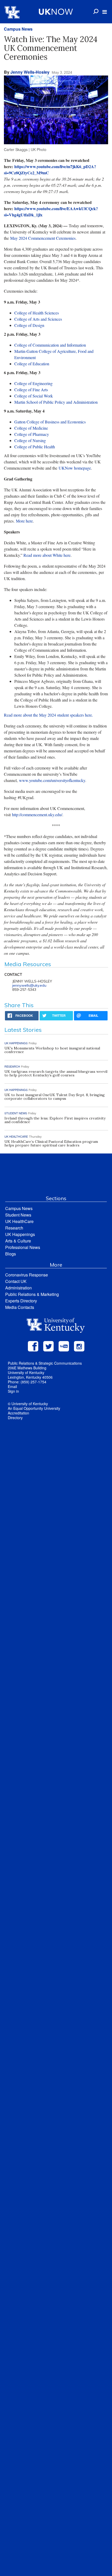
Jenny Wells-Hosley (30, 72)
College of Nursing (30, 440)
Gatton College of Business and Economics (50, 422)
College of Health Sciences (37, 313)
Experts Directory (21, 1301)
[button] (105, 12)
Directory (15, 1418)
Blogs (11, 1254)
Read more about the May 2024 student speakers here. (48, 715)
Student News (18, 1215)
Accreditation (18, 1413)
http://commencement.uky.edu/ (37, 815)
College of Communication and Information (50, 345)
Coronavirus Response (27, 1275)
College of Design (29, 325)
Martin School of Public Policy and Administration (56, 402)
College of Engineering (33, 383)
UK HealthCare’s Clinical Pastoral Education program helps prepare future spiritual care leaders (51, 1143)
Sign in (13, 1391)
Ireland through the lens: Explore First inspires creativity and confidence (55, 1120)
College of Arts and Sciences (38, 319)
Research (14, 1228)
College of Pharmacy (32, 434)
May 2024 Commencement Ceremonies (43, 238)
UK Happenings (20, 1234)
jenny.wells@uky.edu (29, 985)
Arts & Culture (18, 1241)
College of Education (32, 364)
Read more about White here (47, 555)
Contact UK (16, 1281)
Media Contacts (20, 1307)
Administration (18, 1288)
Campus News (18, 29)
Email (12, 1386)
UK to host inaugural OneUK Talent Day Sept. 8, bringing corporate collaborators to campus (55, 1097)
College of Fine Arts (31, 390)
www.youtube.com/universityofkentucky (52, 780)
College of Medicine (31, 428)
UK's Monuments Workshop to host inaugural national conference (52, 1050)
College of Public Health (35, 447)
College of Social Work (34, 396)
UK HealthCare (19, 1221)
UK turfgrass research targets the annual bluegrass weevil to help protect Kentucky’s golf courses (56, 1073)
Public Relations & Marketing (32, 1294)
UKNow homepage (75, 468)
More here (24, 521)
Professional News (23, 1247)
